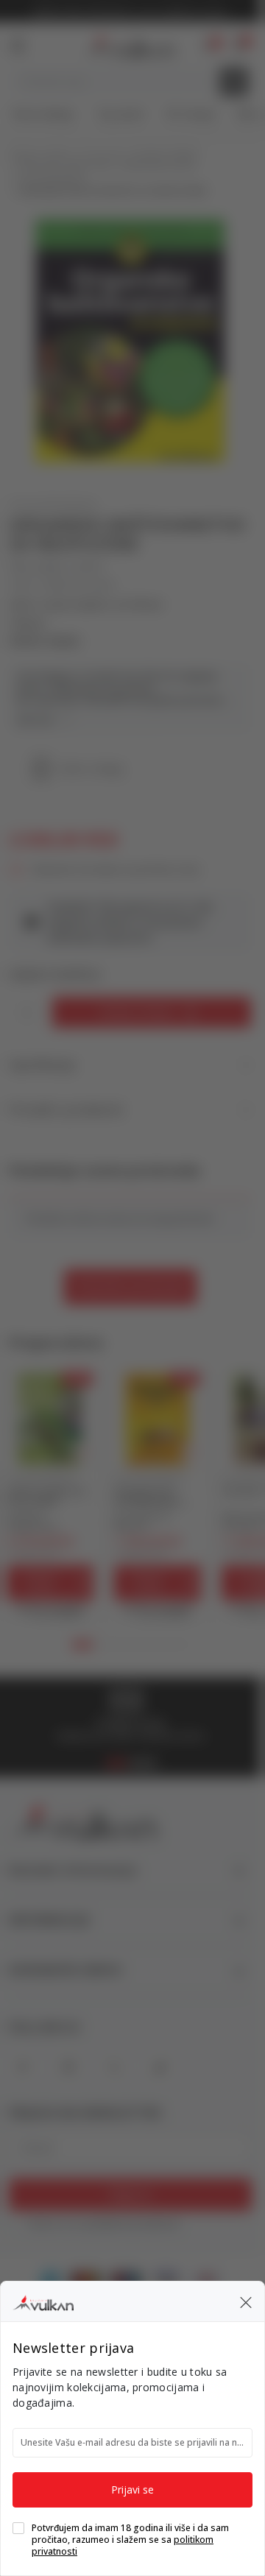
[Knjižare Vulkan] (43, 2301)
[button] (246, 2301)
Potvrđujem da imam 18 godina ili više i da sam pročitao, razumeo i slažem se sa (130, 2540)
